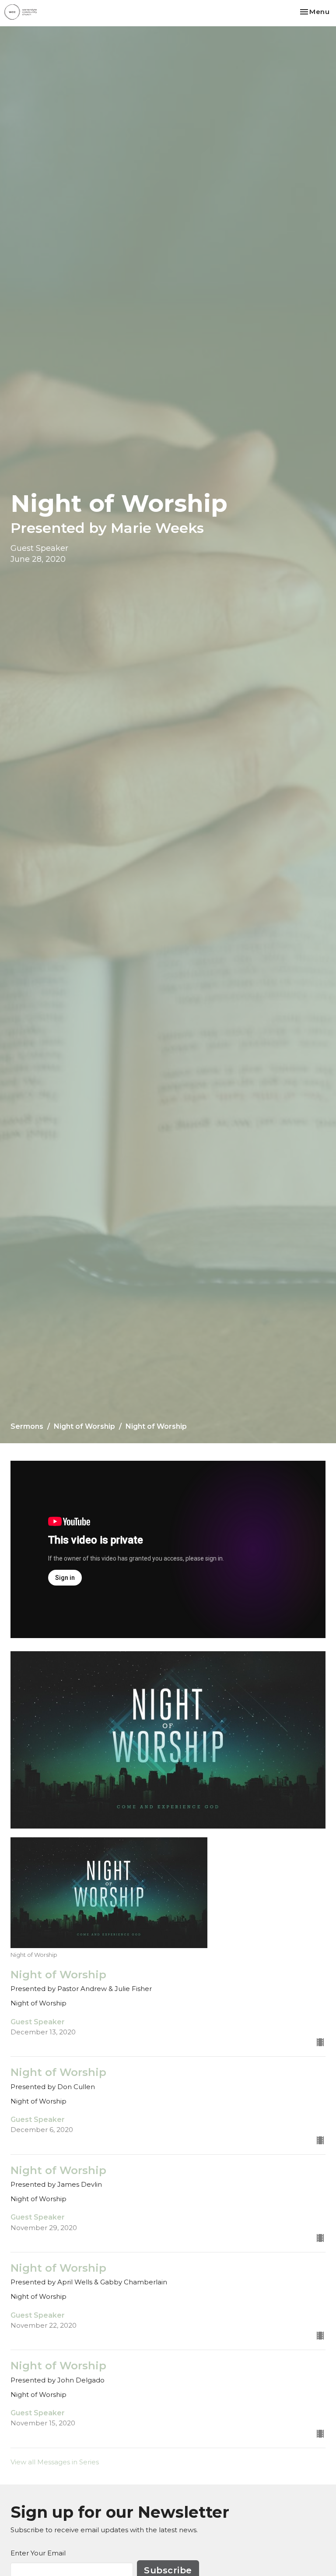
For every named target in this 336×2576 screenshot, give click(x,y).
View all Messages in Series (55, 2462)
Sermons (27, 1426)
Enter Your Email (38, 2553)
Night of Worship (84, 1426)
